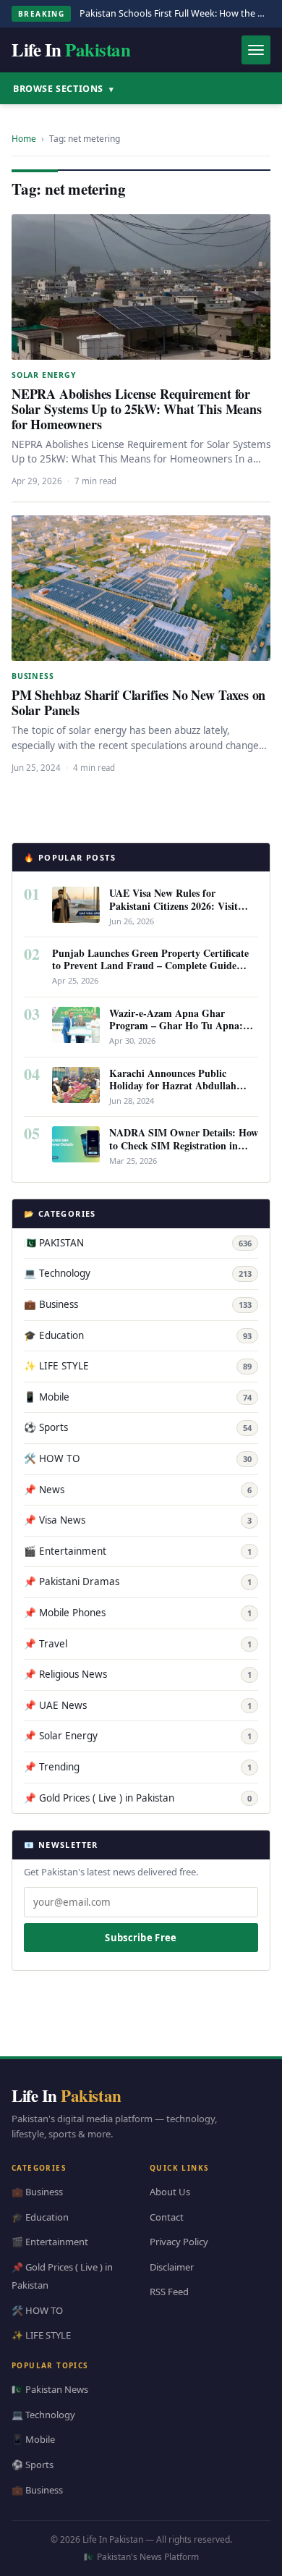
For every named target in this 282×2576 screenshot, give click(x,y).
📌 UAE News (138, 1705)
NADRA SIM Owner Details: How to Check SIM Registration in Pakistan (184, 1145)
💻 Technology (138, 1273)
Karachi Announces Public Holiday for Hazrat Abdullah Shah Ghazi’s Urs (173, 1085)
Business (33, 676)
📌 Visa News (138, 1520)
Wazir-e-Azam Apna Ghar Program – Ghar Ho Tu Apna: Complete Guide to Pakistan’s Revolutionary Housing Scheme (178, 1031)
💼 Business (138, 1304)
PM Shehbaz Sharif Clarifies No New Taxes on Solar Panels (138, 702)
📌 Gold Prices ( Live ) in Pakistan (138, 1798)
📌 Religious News (138, 1674)
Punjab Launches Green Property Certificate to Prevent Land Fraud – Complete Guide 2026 (150, 965)
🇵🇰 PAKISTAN (138, 1243)
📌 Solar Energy (138, 1736)
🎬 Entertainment (138, 1551)
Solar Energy (44, 375)
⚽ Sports (138, 1427)
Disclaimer (172, 2267)
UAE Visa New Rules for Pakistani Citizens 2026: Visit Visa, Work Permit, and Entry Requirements (176, 911)
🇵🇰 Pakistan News (50, 2389)
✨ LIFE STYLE (138, 1366)
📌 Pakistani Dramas (138, 1582)
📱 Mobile (138, 1397)
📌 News (138, 1490)
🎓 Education (138, 1335)
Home (24, 139)
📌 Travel (138, 1644)
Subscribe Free (141, 1938)
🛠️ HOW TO (138, 1458)
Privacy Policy (179, 2242)
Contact (167, 2217)
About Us (170, 2192)
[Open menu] (256, 50)
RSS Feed (169, 2292)
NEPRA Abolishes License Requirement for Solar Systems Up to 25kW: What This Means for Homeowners (137, 409)
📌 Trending (138, 1767)
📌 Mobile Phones (138, 1613)
